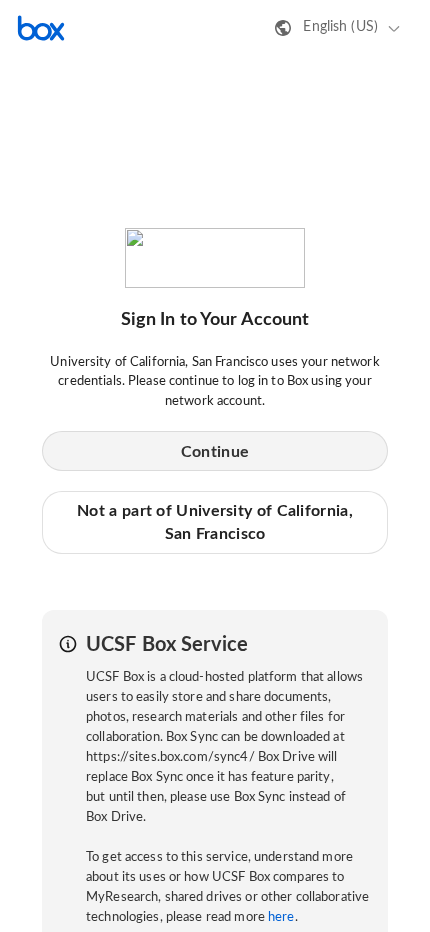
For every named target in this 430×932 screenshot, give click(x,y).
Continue (215, 452)
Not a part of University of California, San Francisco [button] (215, 522)
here (281, 917)
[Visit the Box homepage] (41, 28)
